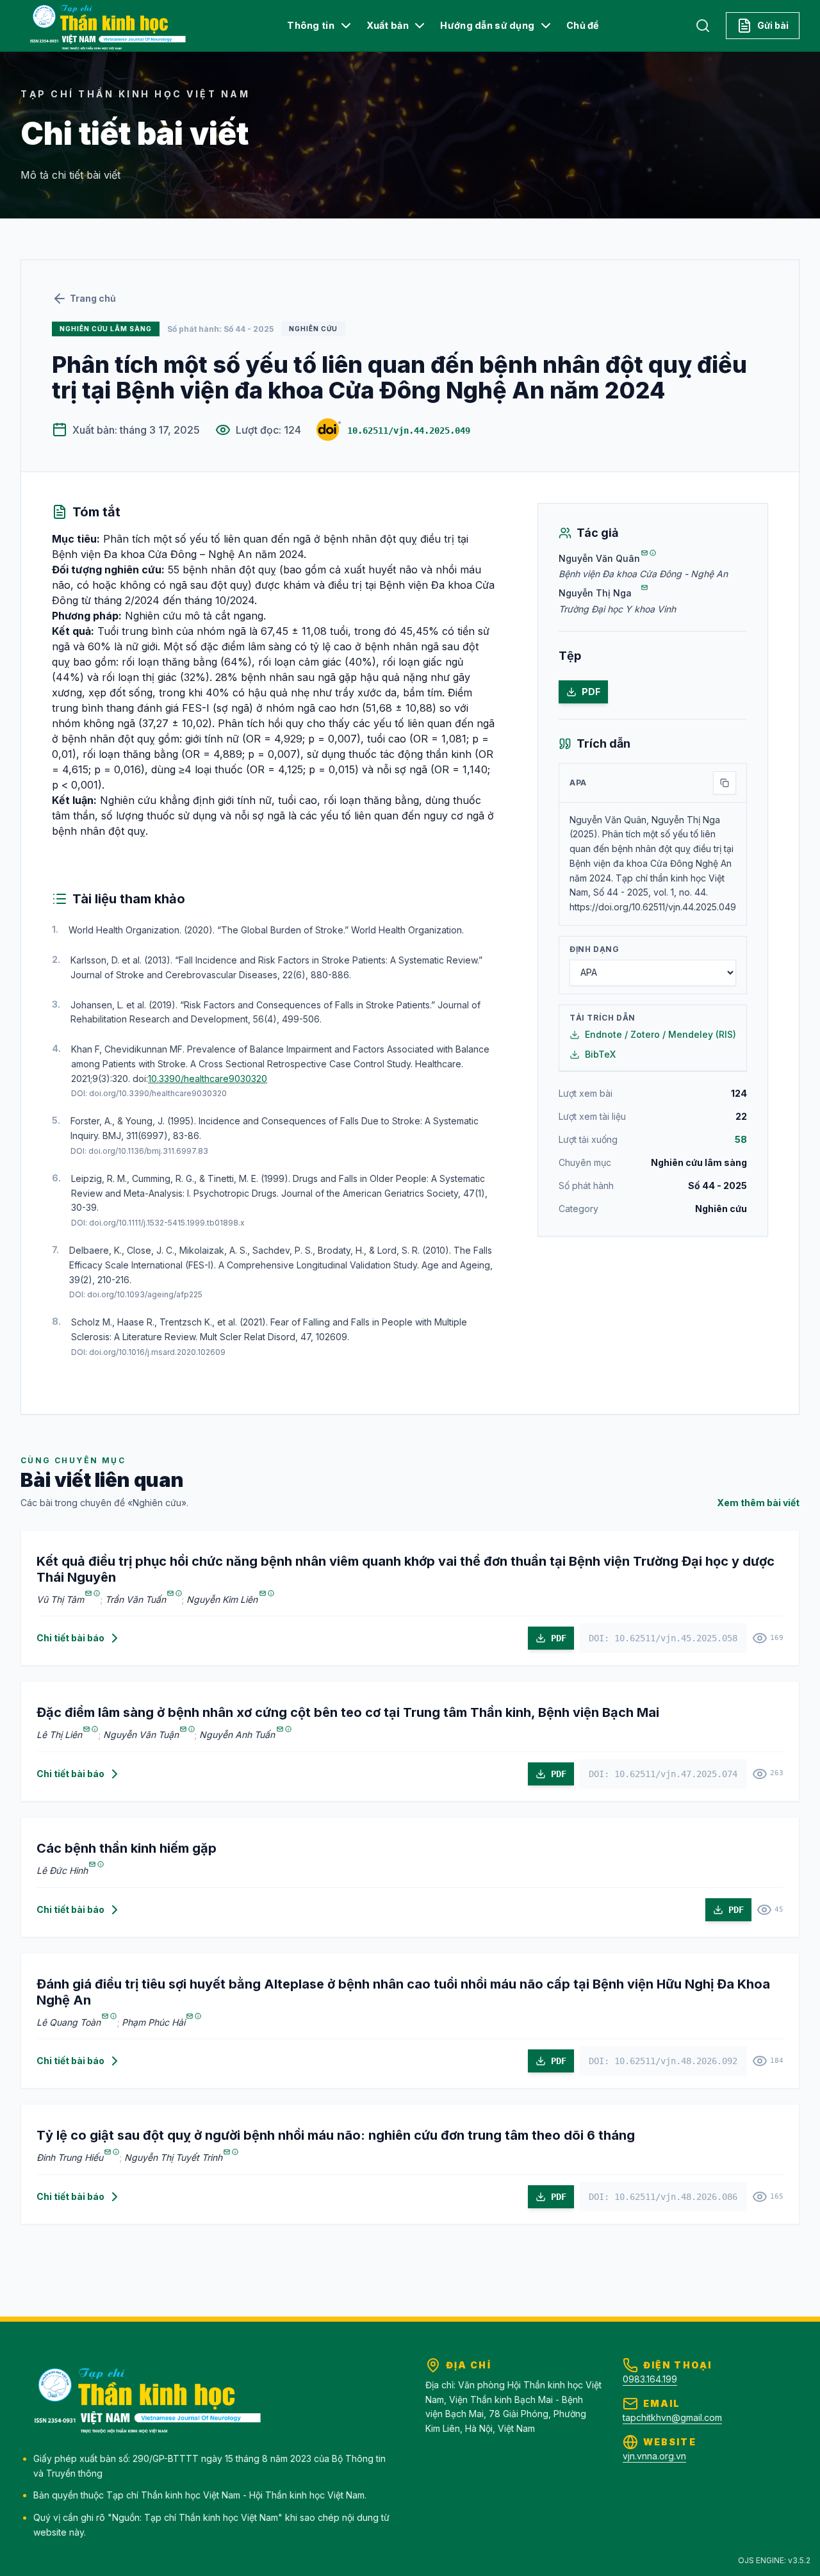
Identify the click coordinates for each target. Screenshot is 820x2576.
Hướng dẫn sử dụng (487, 25)
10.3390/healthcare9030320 (208, 1079)
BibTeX (600, 1054)
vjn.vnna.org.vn (654, 2456)
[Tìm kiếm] (703, 26)
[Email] (644, 553)
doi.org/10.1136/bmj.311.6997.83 (148, 1151)
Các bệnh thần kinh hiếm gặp (127, 1848)
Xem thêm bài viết (758, 1503)
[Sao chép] (725, 783)
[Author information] (653, 553)
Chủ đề (583, 25)
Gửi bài (773, 25)
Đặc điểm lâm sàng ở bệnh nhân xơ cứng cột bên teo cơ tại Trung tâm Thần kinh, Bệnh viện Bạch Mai (348, 1712)
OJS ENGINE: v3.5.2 (774, 2560)
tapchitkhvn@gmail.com (672, 2417)
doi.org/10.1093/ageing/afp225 (145, 1294)
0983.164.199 (650, 2379)
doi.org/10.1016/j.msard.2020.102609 (157, 1352)
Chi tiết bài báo (70, 1638)
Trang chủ (93, 298)
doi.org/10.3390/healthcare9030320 (158, 1093)
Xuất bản (388, 25)
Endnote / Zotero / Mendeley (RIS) (660, 1034)
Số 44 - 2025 (717, 1185)
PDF (591, 692)
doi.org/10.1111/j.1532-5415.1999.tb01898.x (167, 1223)
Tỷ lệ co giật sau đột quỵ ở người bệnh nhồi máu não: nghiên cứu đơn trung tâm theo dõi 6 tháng (336, 2135)
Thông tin (311, 25)
